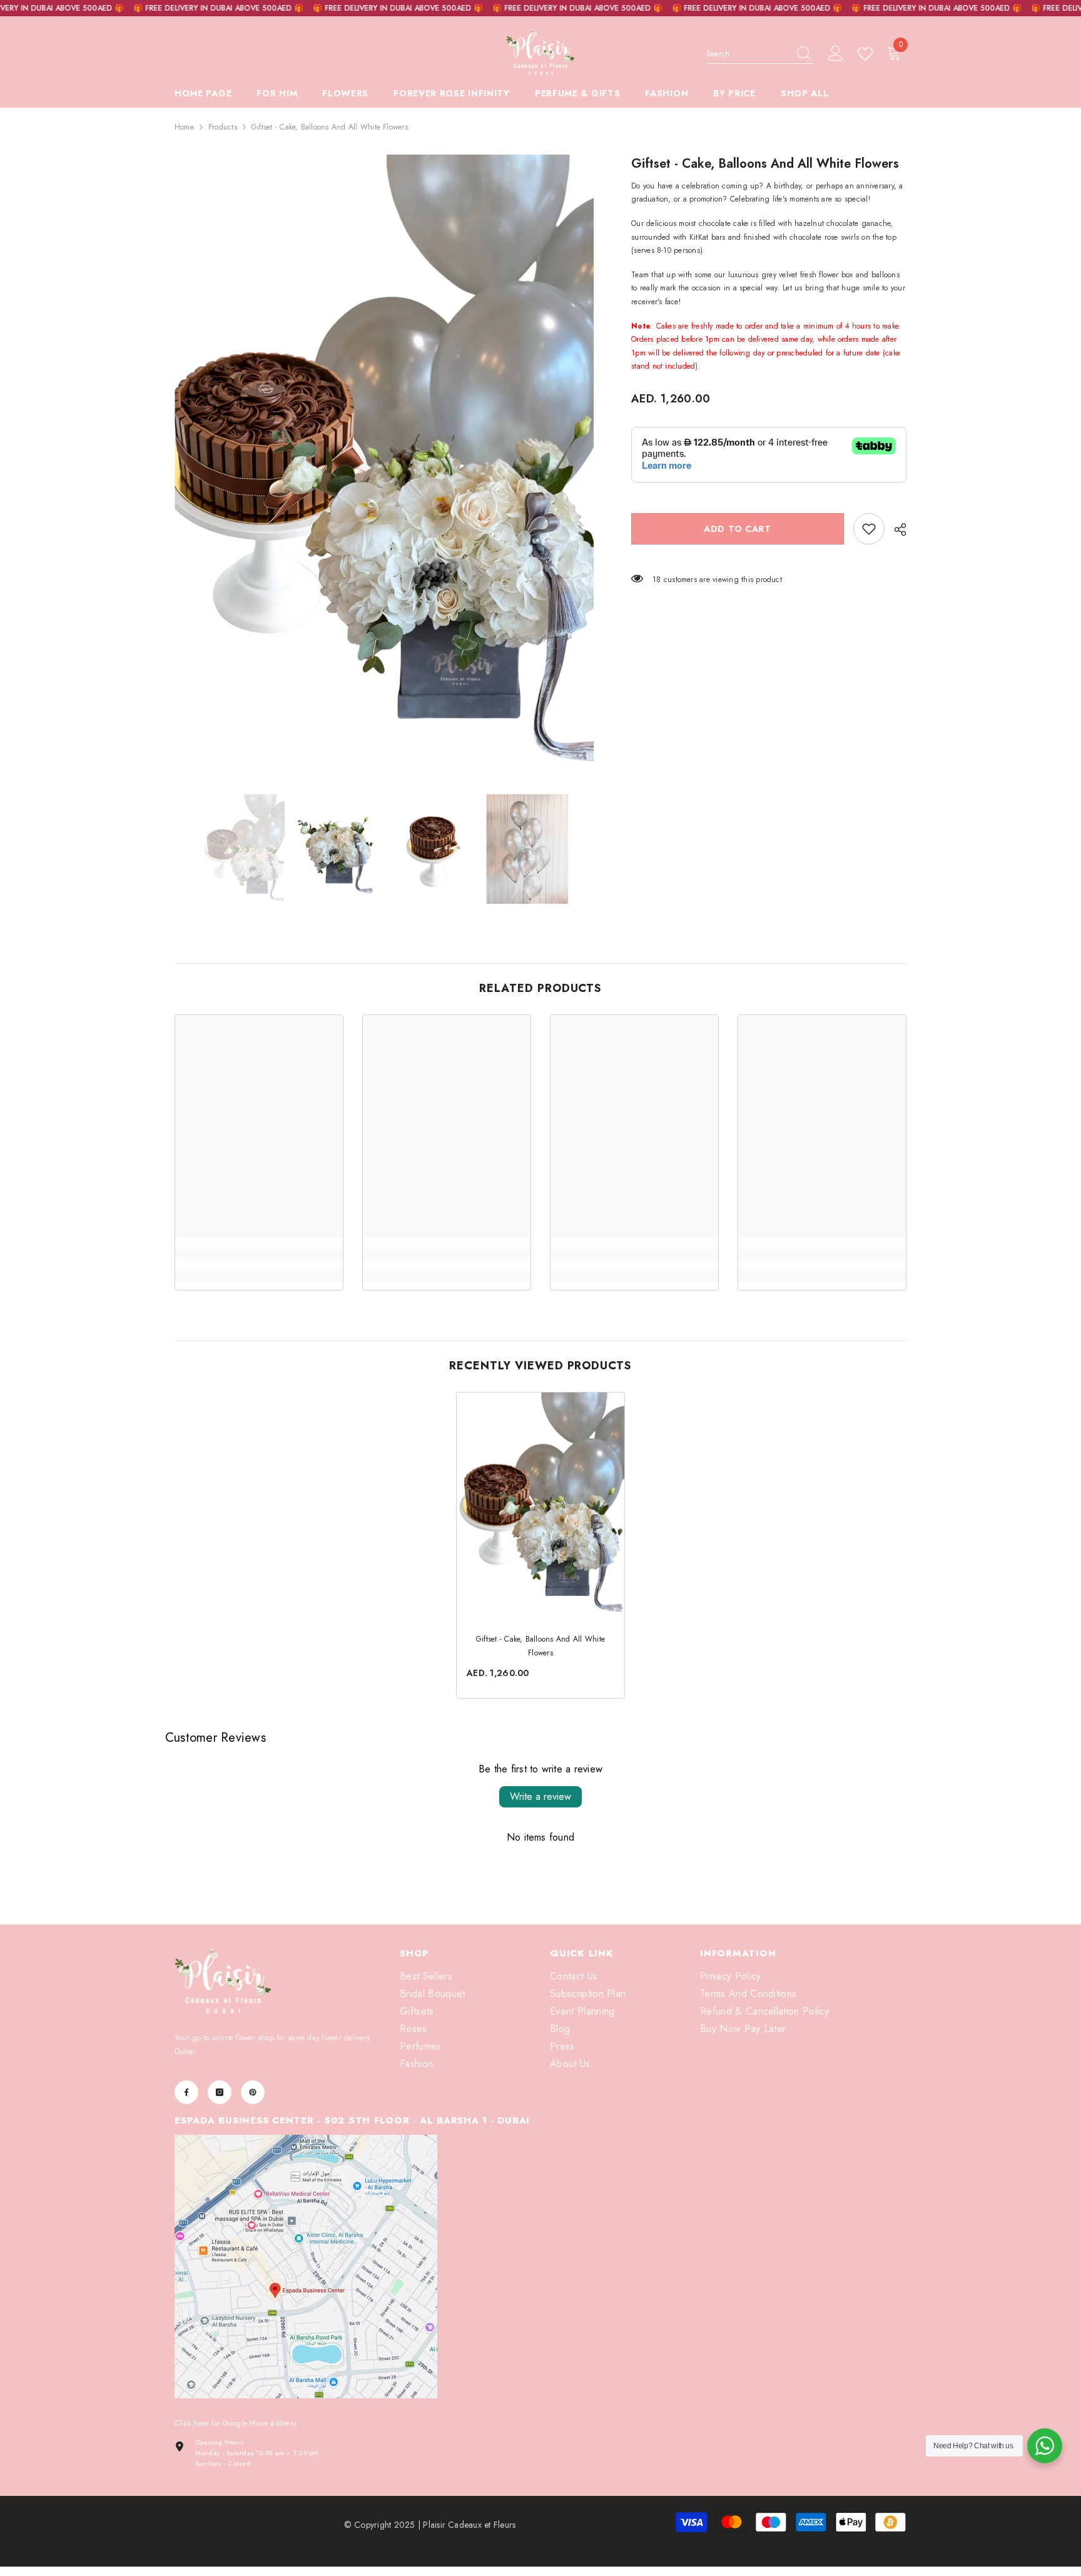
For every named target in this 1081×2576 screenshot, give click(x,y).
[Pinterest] (253, 2092)
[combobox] (748, 54)
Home (184, 127)
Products (223, 127)
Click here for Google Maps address (236, 2423)
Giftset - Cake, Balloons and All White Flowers (540, 1646)
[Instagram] (220, 2092)
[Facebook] (186, 2092)
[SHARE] (896, 529)
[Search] (759, 54)
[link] (869, 529)
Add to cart (738, 529)
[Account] (836, 54)
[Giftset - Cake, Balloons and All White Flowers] (540, 1504)
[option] (384, 465)
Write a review (540, 1797)
